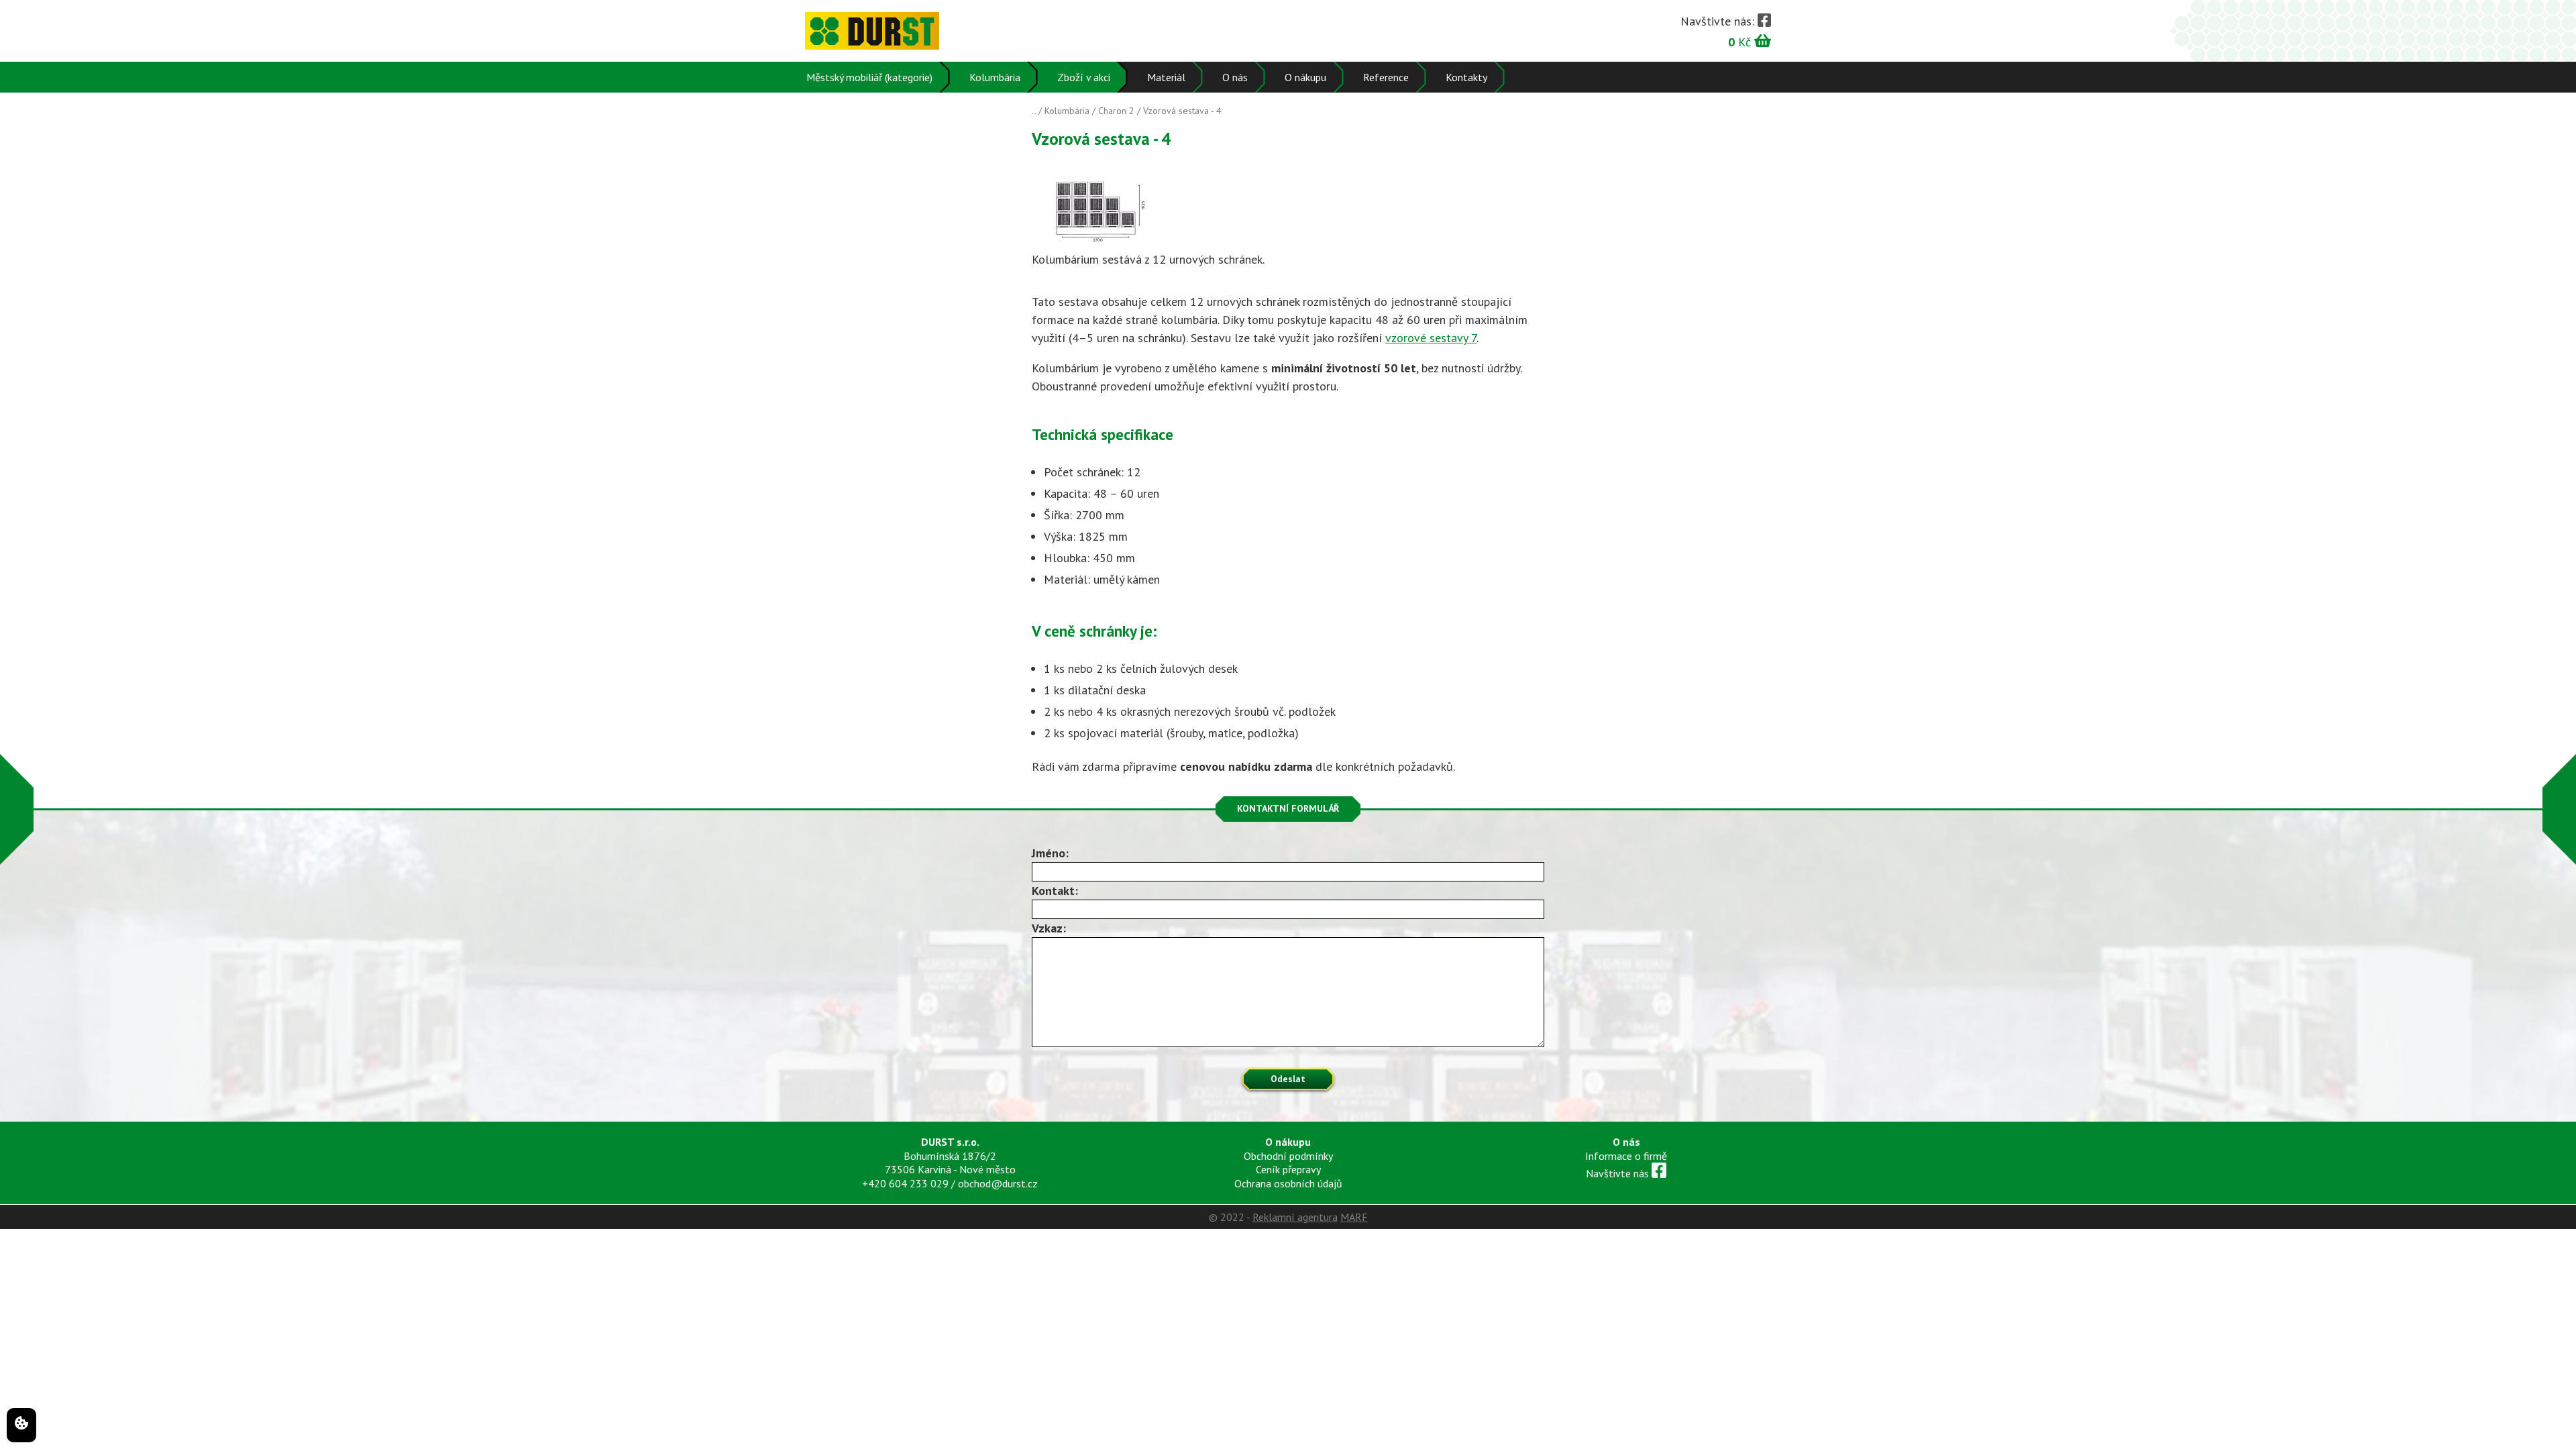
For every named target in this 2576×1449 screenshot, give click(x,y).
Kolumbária (995, 77)
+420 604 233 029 (905, 1183)
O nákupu (1305, 77)
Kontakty (1466, 77)
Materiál (1166, 77)
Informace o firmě (1626, 1156)
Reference (1386, 77)
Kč (1741, 41)
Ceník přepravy (1288, 1169)
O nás (1235, 77)
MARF (1354, 1217)
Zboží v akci (1084, 77)
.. (1034, 111)
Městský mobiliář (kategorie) (869, 77)
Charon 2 (1116, 111)
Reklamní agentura (1295, 1217)
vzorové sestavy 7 (1431, 338)
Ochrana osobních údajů (1288, 1183)
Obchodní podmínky (1288, 1156)
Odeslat (1288, 1079)
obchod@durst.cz (998, 1183)
